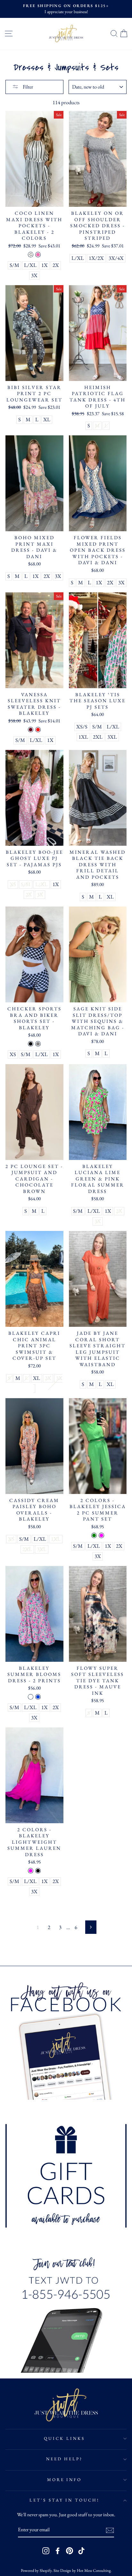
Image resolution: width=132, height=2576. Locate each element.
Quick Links (64, 2438)
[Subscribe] (110, 2530)
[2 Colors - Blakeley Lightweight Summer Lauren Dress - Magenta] (31, 1871)
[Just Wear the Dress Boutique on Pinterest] (70, 2551)
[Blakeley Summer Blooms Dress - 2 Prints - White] (31, 1697)
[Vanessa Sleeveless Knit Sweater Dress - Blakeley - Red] (38, 730)
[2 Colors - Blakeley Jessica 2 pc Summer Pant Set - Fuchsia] (101, 1535)
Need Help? (65, 2459)
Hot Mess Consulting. (94, 2570)
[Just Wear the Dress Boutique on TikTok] (81, 2551)
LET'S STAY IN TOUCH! (65, 2500)
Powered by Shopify (36, 2570)
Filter (27, 87)
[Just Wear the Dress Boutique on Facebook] (58, 2551)
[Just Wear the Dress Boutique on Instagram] (46, 2551)
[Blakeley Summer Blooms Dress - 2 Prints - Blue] (38, 1697)
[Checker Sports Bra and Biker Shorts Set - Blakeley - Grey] (38, 1044)
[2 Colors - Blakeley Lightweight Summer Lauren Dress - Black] (38, 1871)
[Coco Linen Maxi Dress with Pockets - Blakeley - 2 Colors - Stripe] (31, 255)
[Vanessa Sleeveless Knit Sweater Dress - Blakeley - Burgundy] (31, 730)
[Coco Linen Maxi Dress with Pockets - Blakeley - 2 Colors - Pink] (38, 255)
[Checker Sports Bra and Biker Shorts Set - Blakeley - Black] (31, 1044)
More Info (65, 2480)
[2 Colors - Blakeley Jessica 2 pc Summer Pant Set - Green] (94, 1535)
